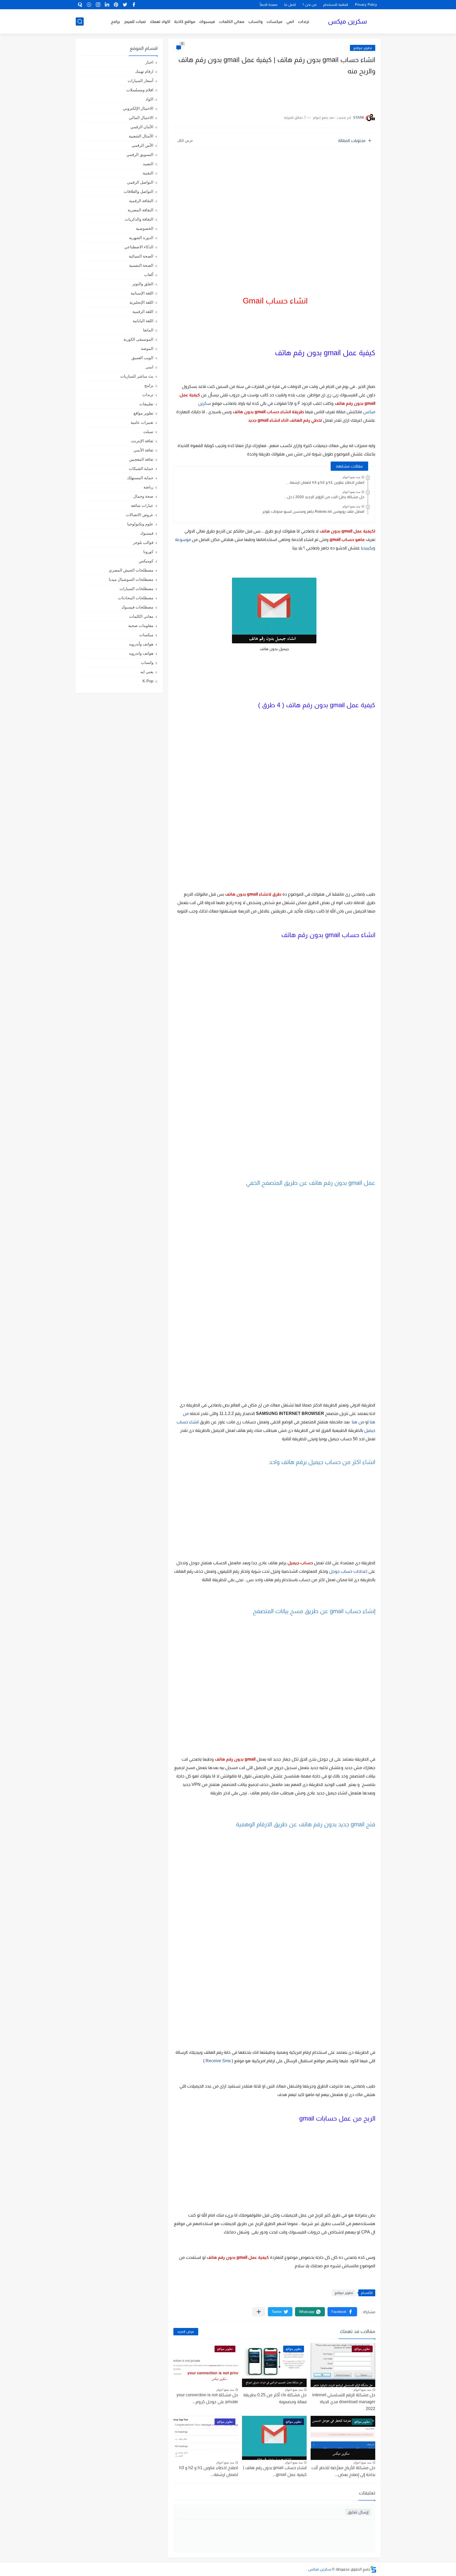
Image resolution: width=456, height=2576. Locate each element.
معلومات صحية (141, 626)
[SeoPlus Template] (373, 2569)
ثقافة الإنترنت (142, 441)
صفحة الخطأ (269, 5)
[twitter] (125, 5)
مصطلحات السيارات (136, 589)
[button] (342, 2312)
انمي (290, 22)
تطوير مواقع (363, 48)
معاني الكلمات (232, 22)
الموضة (147, 348)
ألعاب (149, 275)
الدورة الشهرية (141, 238)
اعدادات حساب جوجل (348, 1571)
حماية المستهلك (140, 478)
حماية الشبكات (141, 469)
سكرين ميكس (347, 21)
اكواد (149, 99)
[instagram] (98, 5)
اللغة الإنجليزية (141, 302)
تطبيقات (146, 404)
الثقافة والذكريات (139, 219)
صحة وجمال (143, 496)
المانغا (148, 330)
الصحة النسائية (141, 256)
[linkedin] (107, 5)
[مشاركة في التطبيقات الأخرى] (259, 2312)
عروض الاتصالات (140, 515)
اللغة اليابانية (143, 321)
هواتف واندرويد (141, 653)
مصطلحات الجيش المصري (131, 570)
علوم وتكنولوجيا (140, 524)
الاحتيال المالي (141, 118)
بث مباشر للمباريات (137, 376)
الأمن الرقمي (142, 145)
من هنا (358, 1422)
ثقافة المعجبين (141, 459)
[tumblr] (89, 5)
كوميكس (146, 561)
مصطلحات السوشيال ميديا (131, 579)
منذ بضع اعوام (351, 477)
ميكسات (274, 22)
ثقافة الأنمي (143, 450)
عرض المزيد (186, 2332)
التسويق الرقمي (140, 155)
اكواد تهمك (160, 22)
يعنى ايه (147, 672)
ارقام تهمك (144, 71)
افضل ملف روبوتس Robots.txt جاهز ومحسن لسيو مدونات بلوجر (313, 511)
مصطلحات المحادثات (136, 598)
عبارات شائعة (142, 505)
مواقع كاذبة (185, 22)
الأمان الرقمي (142, 127)
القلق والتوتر (143, 284)
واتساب (255, 22)
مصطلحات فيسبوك (137, 607)
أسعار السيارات (141, 81)
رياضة (148, 487)
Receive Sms (218, 2061)
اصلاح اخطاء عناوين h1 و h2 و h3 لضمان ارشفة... (325, 482)
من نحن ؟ (310, 5)
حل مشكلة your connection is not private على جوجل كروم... (207, 2398)
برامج (115, 22)
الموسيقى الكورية (138, 339)
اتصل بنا (290, 5)
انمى (149, 367)
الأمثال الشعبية (141, 136)
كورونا (148, 552)
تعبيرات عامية (142, 422)
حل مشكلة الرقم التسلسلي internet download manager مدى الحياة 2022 (344, 2402)
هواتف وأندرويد (141, 644)
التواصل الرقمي (140, 182)
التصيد (148, 164)
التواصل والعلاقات (139, 191)
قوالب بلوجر (143, 542)
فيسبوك (207, 22)
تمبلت (148, 432)
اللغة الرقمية (143, 312)
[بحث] (80, 22)
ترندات (304, 22)
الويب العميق (142, 358)
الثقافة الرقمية (141, 201)
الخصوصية (145, 228)
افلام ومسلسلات (140, 90)
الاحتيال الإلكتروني (138, 108)
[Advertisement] (322, 92)
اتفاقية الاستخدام (336, 5)
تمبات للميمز (135, 22)
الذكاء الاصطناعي (139, 247)
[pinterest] (116, 5)
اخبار (149, 62)
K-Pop (148, 681)
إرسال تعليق (358, 2512)
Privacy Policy (366, 5)
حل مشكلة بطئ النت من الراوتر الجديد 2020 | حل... (324, 497)
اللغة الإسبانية (142, 293)
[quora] (80, 5)
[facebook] (134, 5)
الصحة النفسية (141, 265)
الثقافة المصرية (141, 210)
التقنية (148, 173)
